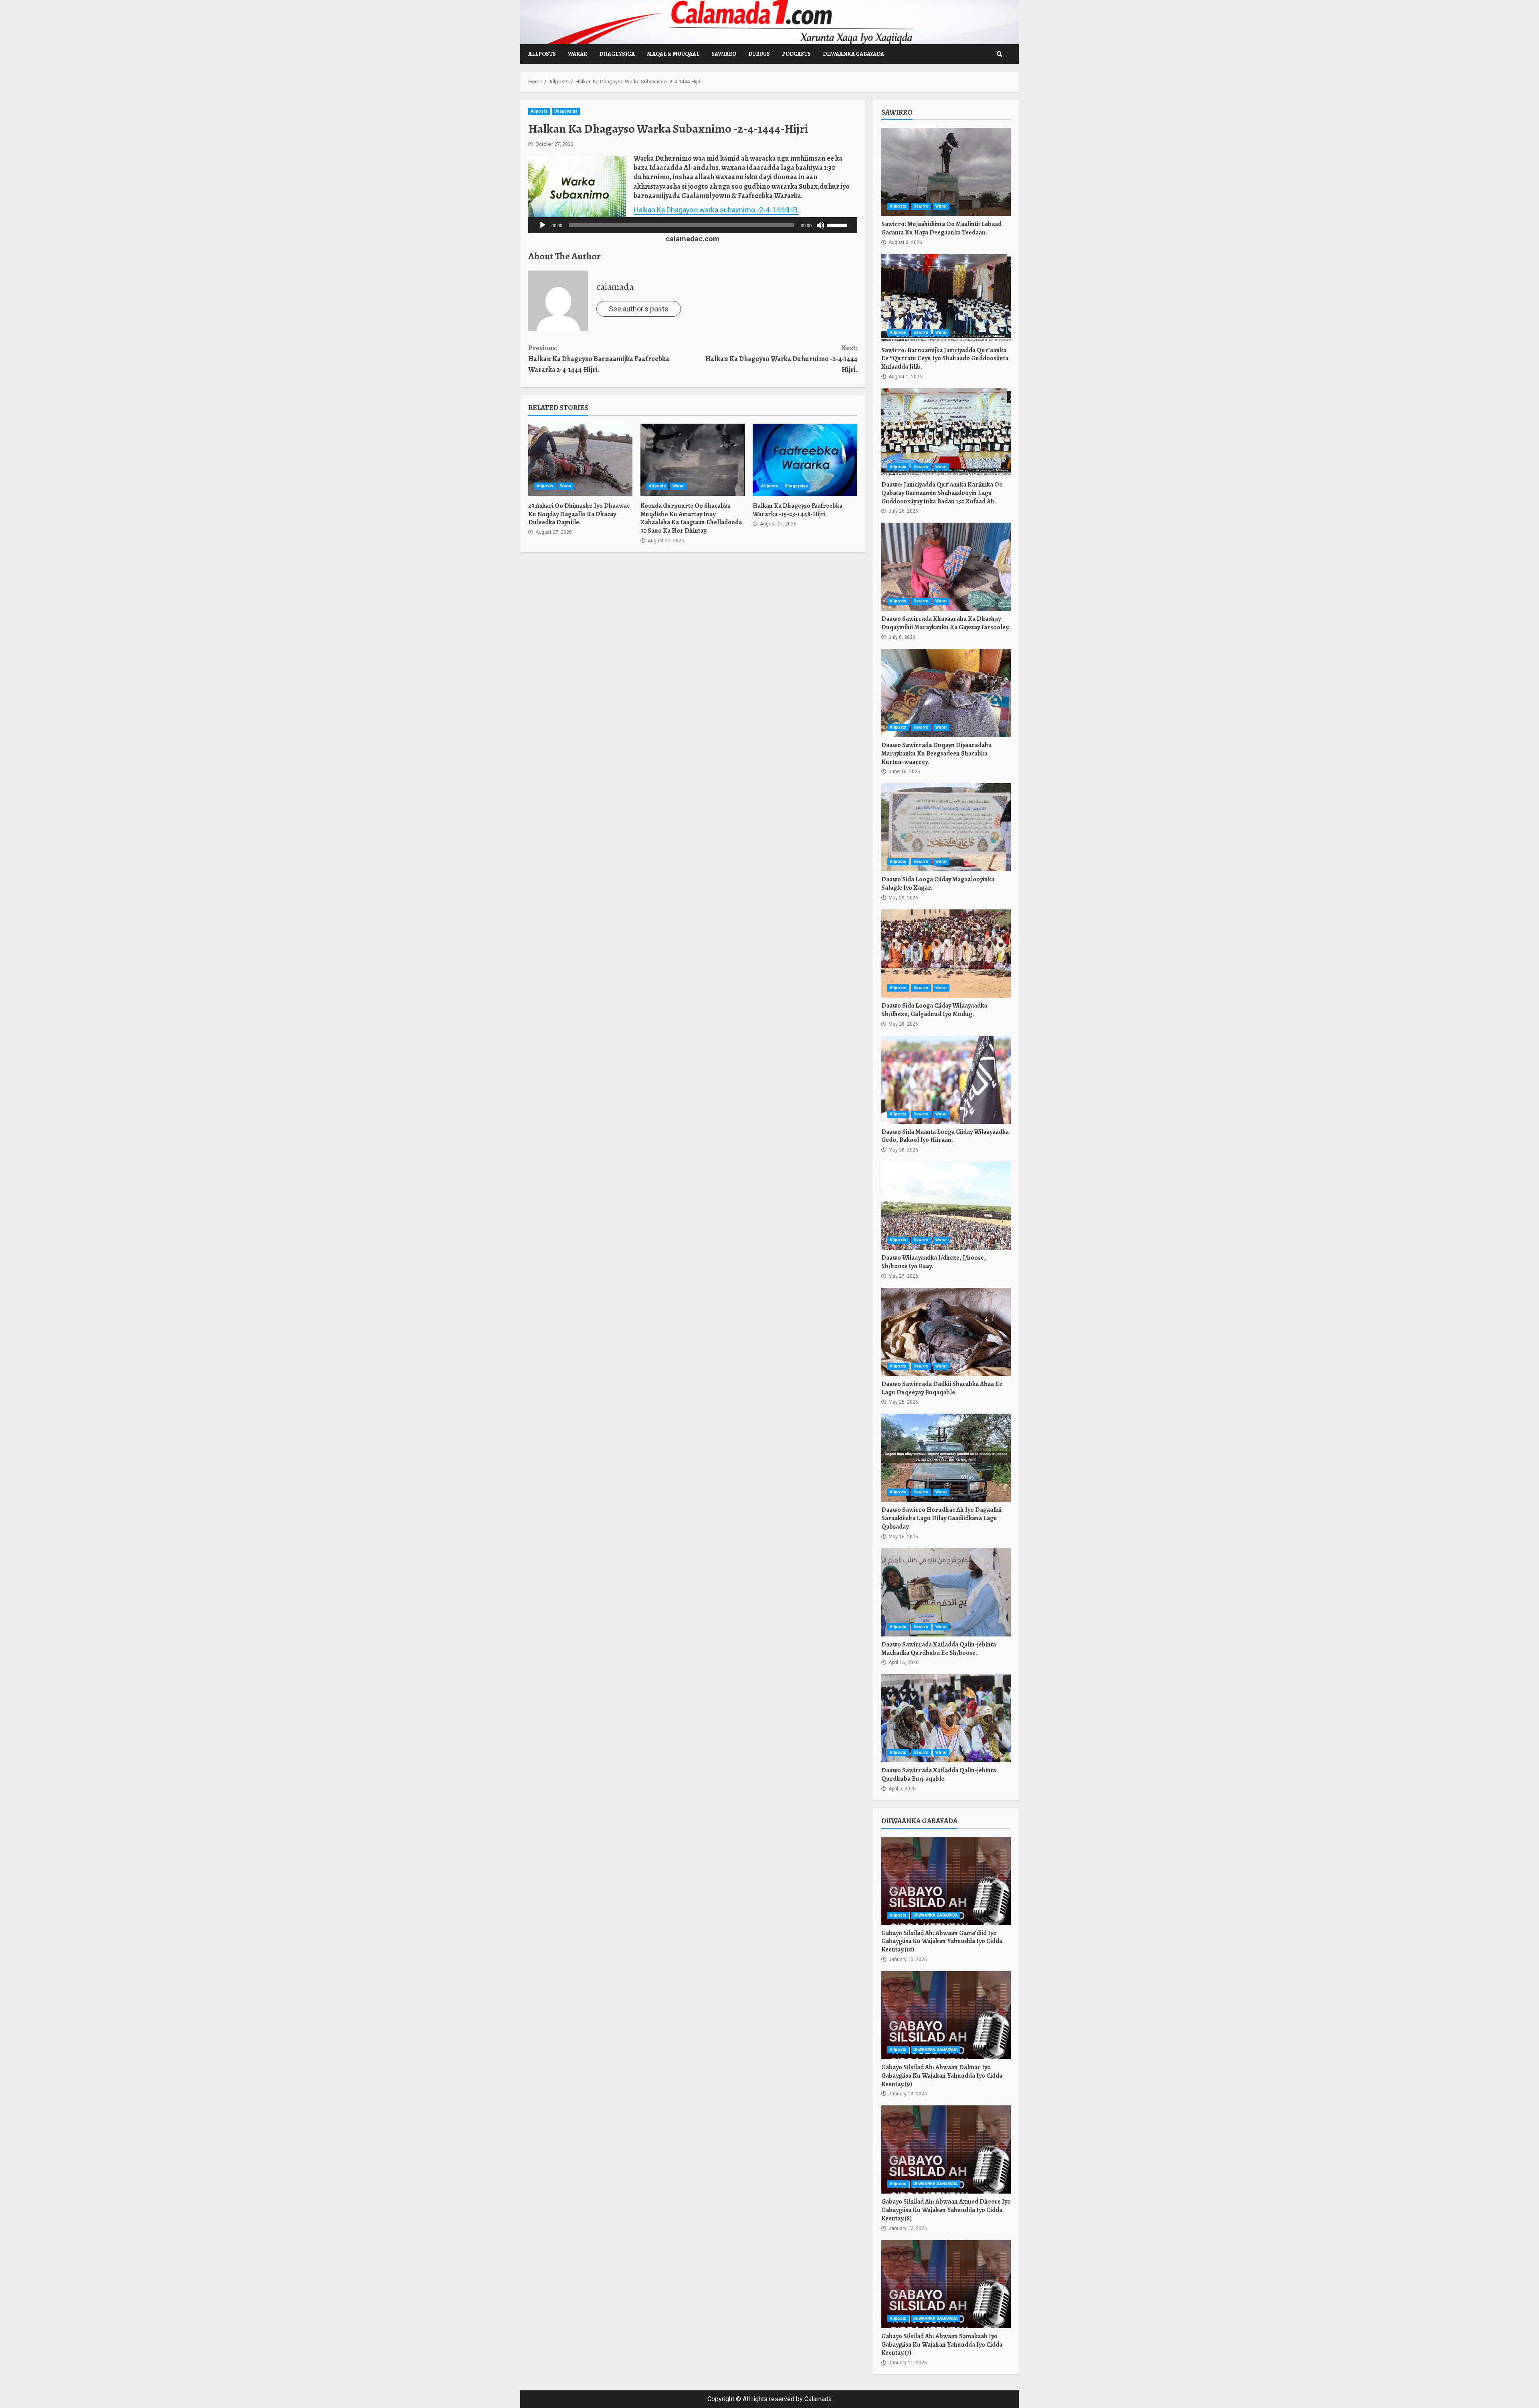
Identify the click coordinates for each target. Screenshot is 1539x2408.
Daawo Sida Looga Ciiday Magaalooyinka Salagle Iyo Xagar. (946, 827)
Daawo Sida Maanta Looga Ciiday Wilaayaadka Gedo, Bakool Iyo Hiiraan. (946, 1080)
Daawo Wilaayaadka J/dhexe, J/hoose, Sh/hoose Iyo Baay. (946, 1206)
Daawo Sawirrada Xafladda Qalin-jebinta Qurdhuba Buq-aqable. (946, 1718)
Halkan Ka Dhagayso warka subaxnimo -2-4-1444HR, (716, 210)
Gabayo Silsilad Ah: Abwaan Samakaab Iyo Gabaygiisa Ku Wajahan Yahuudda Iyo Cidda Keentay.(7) (946, 2284)
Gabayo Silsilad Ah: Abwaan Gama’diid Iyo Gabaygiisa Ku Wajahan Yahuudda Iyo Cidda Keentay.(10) (946, 1881)
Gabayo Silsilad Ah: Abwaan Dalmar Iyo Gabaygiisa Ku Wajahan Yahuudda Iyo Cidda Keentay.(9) (946, 2015)
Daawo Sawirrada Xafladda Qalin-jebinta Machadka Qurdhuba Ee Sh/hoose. (946, 1592)
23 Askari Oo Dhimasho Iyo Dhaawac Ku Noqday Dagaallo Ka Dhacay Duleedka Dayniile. (580, 460)
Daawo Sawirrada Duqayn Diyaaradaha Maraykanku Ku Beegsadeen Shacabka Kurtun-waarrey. (946, 693)
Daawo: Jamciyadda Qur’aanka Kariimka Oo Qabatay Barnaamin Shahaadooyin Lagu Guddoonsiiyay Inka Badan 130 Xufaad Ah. (946, 432)
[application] (693, 225)
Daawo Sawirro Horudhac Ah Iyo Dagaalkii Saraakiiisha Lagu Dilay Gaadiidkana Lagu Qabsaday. (946, 1458)
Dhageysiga (617, 54)
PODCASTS (796, 54)
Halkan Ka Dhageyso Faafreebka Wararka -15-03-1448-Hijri (805, 460)
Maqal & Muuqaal (673, 54)
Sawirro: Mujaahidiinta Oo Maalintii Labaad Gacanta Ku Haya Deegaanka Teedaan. (946, 172)
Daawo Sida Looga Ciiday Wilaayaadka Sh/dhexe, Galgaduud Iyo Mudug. (946, 954)
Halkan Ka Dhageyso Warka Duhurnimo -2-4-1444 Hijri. (781, 359)
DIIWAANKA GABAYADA (853, 54)
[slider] (838, 224)
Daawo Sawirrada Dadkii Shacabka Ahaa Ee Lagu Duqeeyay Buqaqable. (946, 1332)
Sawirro (724, 54)
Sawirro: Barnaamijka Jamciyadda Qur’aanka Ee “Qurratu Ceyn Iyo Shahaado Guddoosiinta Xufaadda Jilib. (946, 298)
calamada (615, 287)
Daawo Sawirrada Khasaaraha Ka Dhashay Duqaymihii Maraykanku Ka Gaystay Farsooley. (946, 567)
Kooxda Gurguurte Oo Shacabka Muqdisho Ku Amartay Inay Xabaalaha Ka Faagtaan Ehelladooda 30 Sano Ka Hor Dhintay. (693, 460)
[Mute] (820, 225)
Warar (578, 54)
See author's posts (639, 309)
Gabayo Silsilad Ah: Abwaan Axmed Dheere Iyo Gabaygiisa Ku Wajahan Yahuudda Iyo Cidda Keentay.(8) (946, 2149)
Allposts (542, 54)
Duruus (759, 54)
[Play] (543, 225)
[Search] (1000, 54)
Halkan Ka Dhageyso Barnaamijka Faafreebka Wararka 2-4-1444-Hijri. (599, 359)
